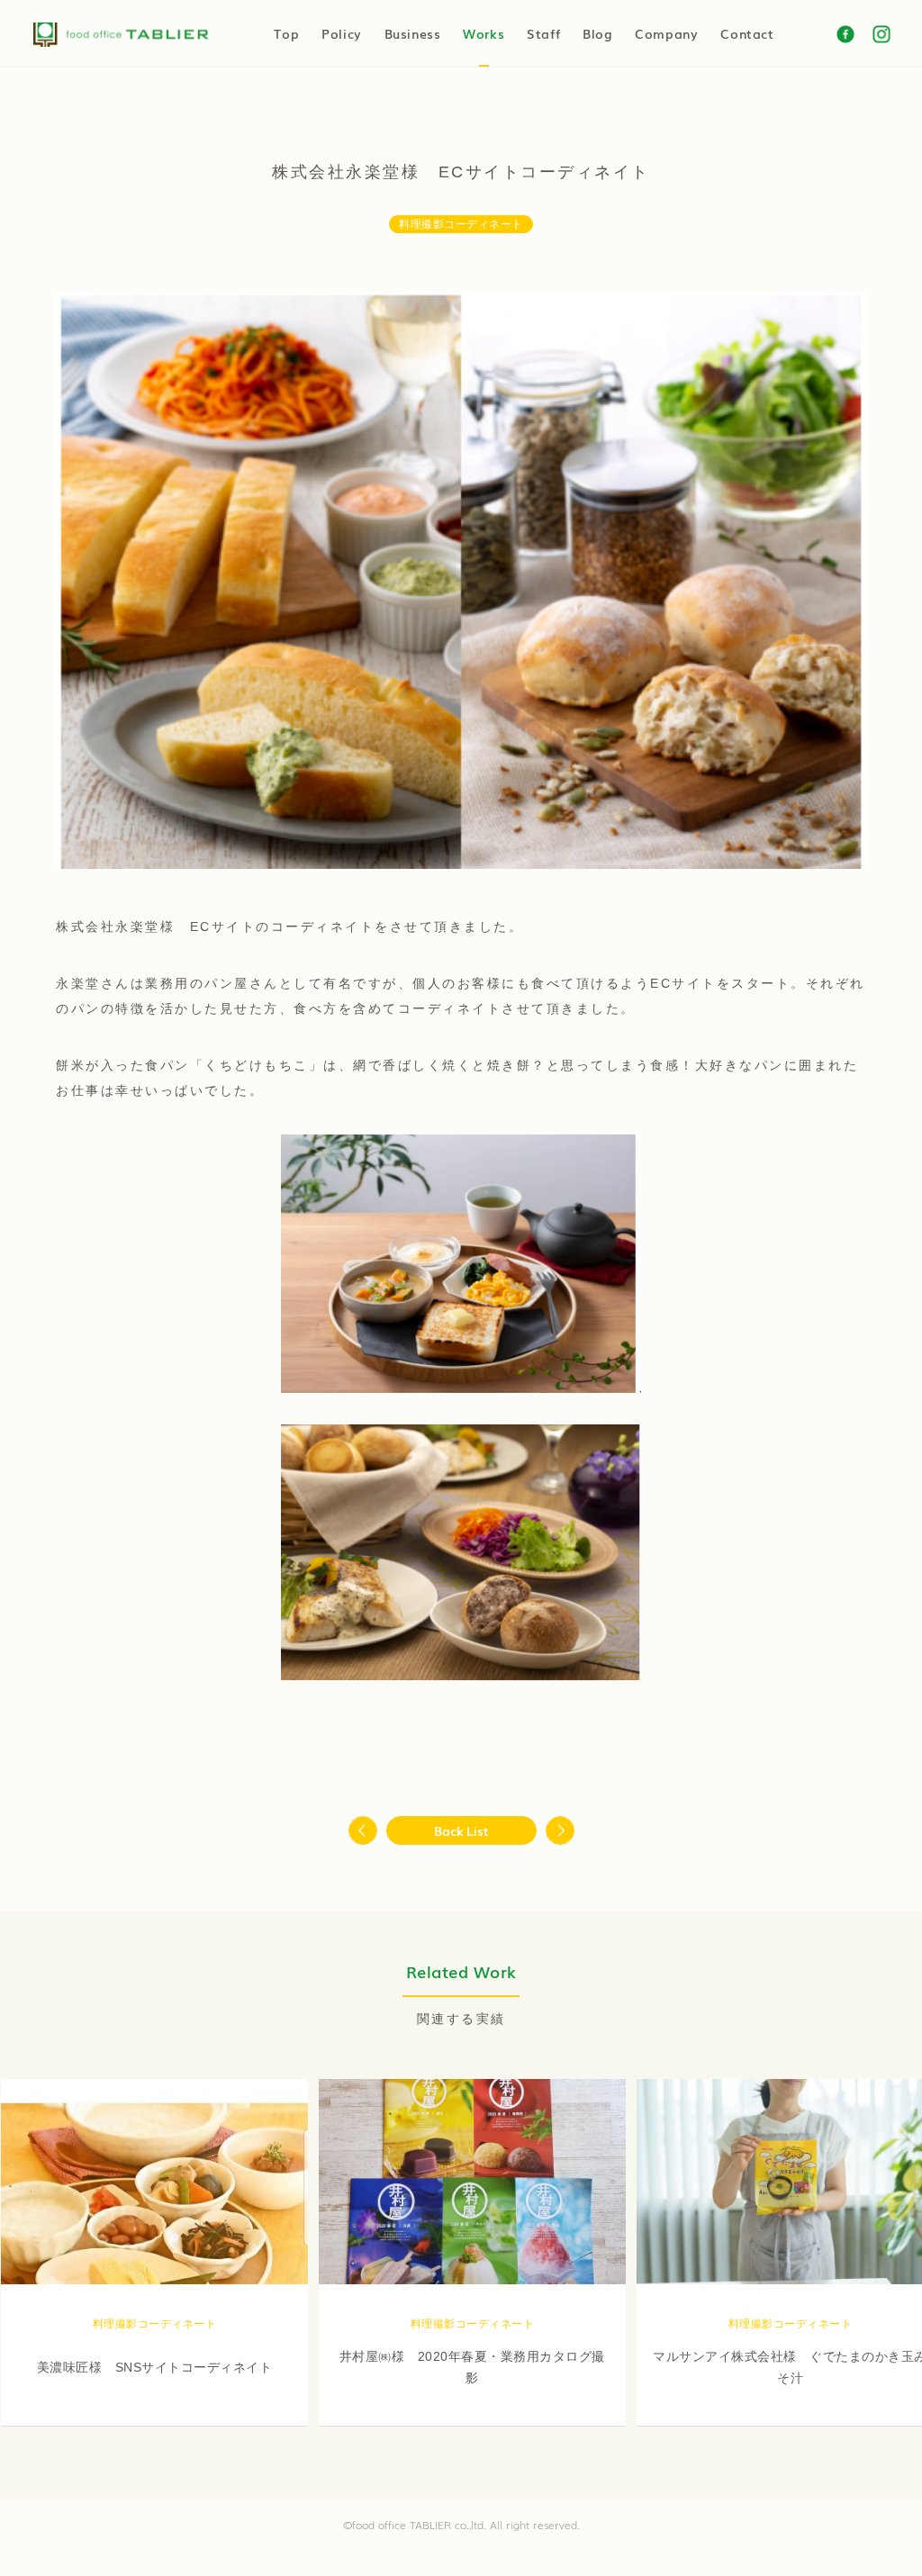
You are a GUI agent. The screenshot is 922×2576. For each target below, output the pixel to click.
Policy (342, 33)
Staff (543, 33)
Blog (597, 33)
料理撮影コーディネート (461, 224)
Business (413, 33)
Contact (747, 33)
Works (484, 33)
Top (286, 33)
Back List (461, 1830)
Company (666, 33)
